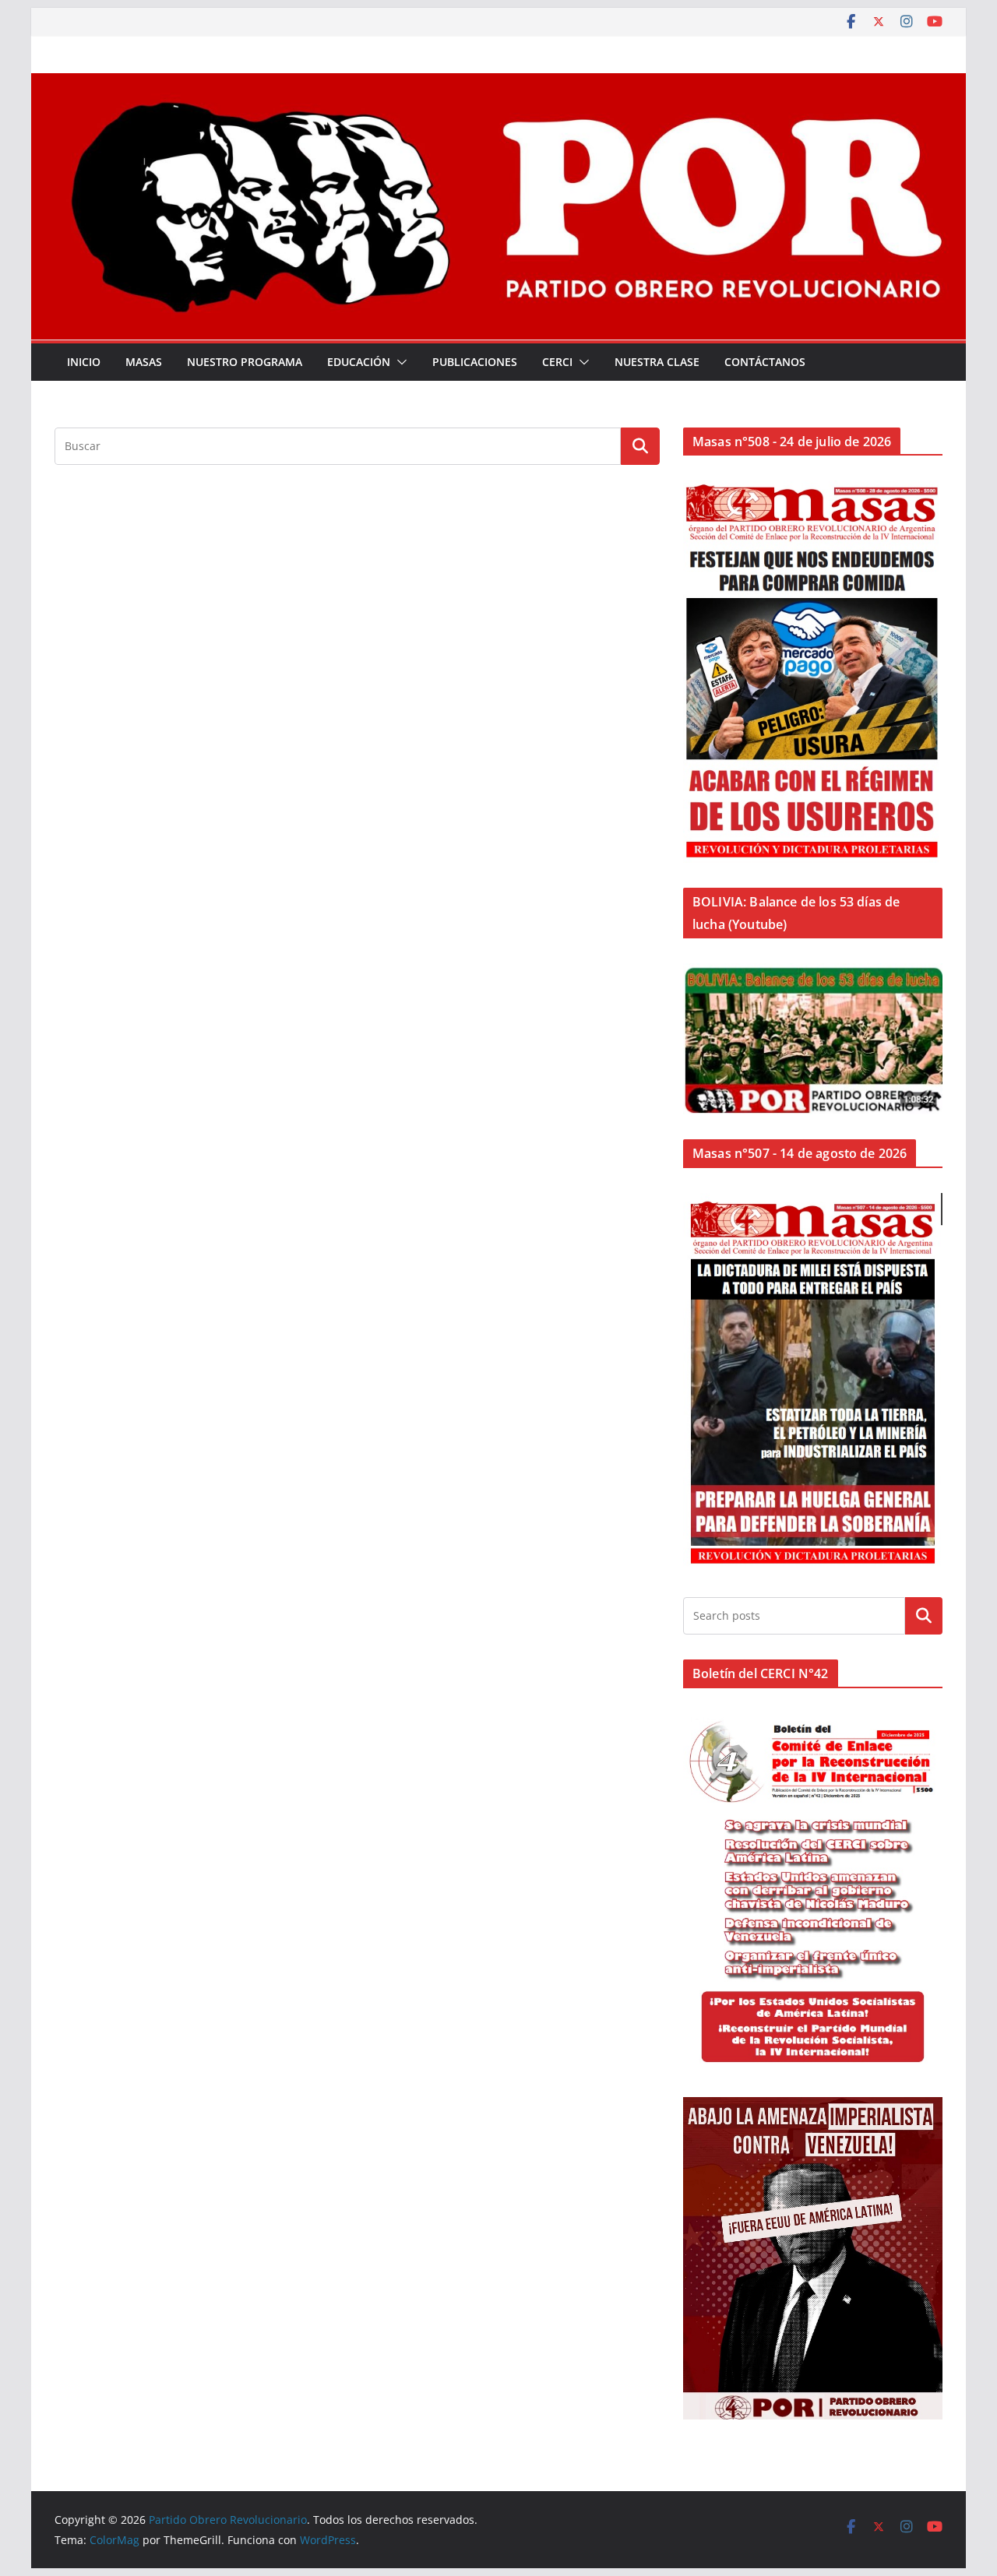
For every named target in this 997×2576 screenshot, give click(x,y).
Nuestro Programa (245, 362)
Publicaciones (475, 362)
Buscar (924, 1616)
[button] (399, 362)
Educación (359, 362)
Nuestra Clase (657, 362)
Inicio (84, 362)
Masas (144, 362)
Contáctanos (765, 362)
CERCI (557, 362)
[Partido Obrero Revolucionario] (498, 84)
